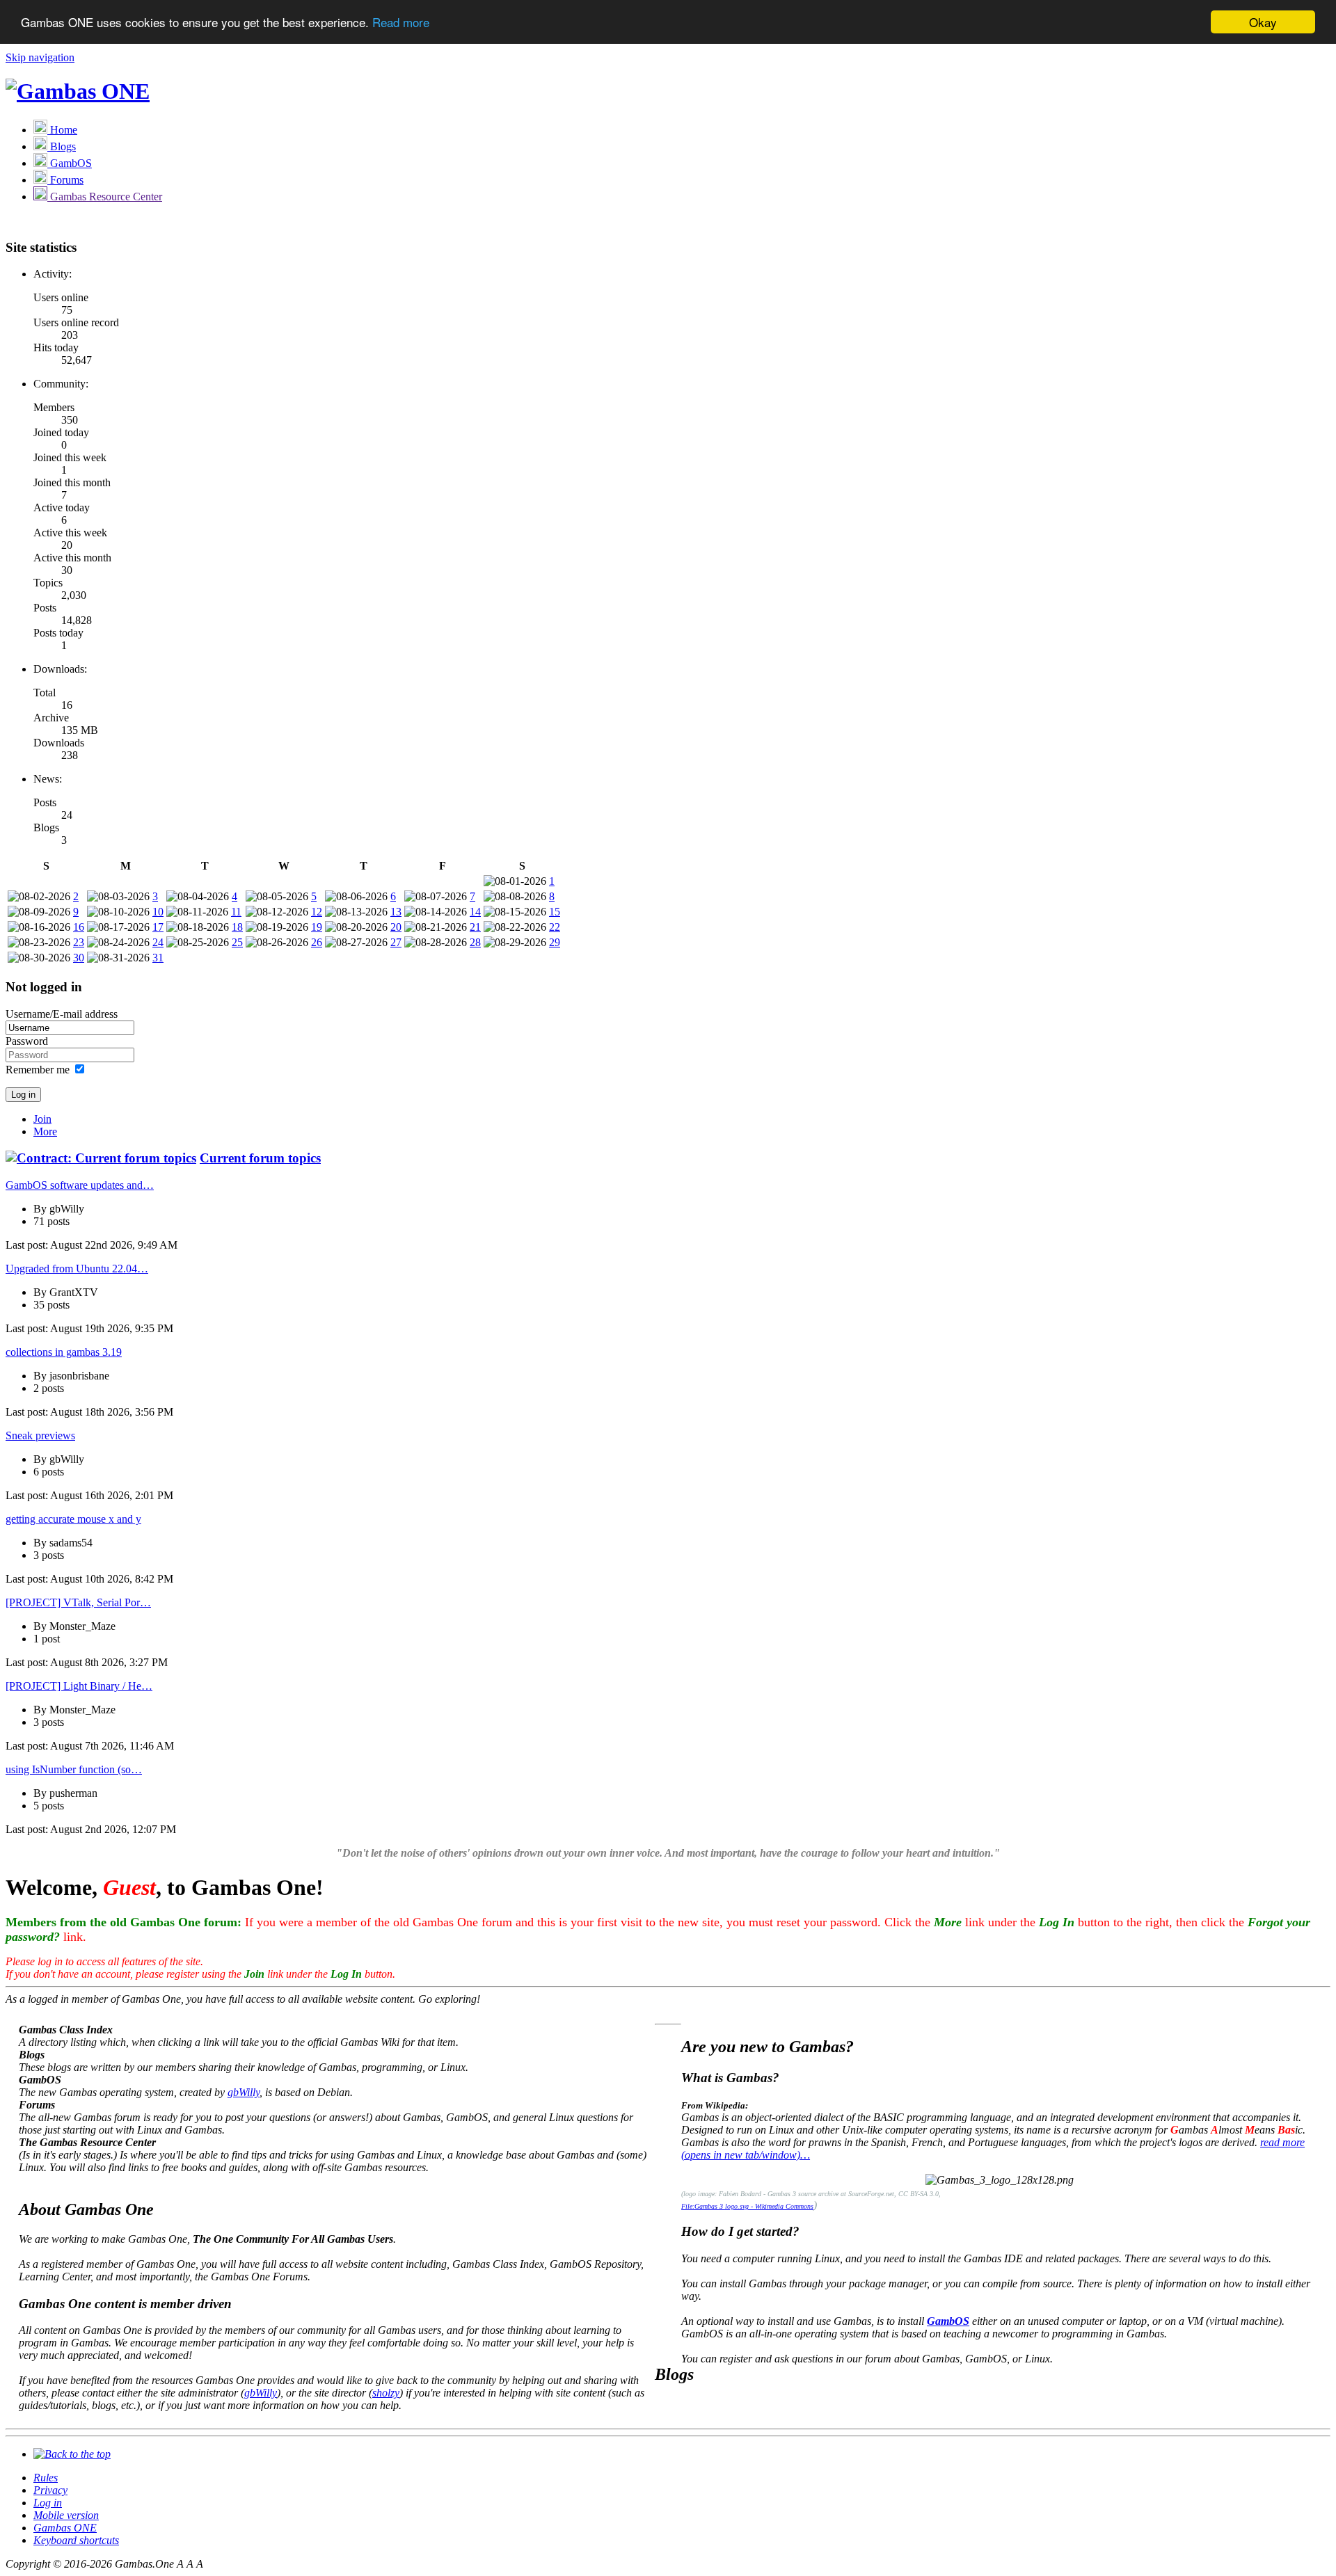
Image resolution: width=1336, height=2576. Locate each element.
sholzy (386, 2393)
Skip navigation (40, 57)
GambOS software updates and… (80, 1185)
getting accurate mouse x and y (73, 1519)
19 (317, 927)
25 (237, 942)
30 (79, 958)
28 (475, 942)
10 (158, 912)
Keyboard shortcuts (76, 2540)
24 (158, 942)
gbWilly (244, 2092)
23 (79, 942)
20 (396, 927)
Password (27, 1041)
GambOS (948, 2321)
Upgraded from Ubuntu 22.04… (77, 1269)
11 (236, 912)
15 (555, 912)
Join (42, 1119)
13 (396, 912)
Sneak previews (40, 1435)
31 (158, 958)
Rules (46, 2478)
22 (555, 927)
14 (475, 912)
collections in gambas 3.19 (64, 1352)
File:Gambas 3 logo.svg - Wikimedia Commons (747, 2206)
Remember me (38, 1070)
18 (237, 927)
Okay (1263, 22)
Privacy (50, 2490)
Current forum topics (260, 1158)
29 (555, 942)
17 (158, 927)
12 (317, 912)
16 (79, 927)
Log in (48, 2503)
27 (396, 942)
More (45, 1131)
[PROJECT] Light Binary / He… (79, 1686)
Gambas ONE (65, 2528)
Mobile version (66, 2515)
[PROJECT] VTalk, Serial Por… (78, 1602)
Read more (401, 23)
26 (317, 942)
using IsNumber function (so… (74, 1769)
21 (475, 927)
